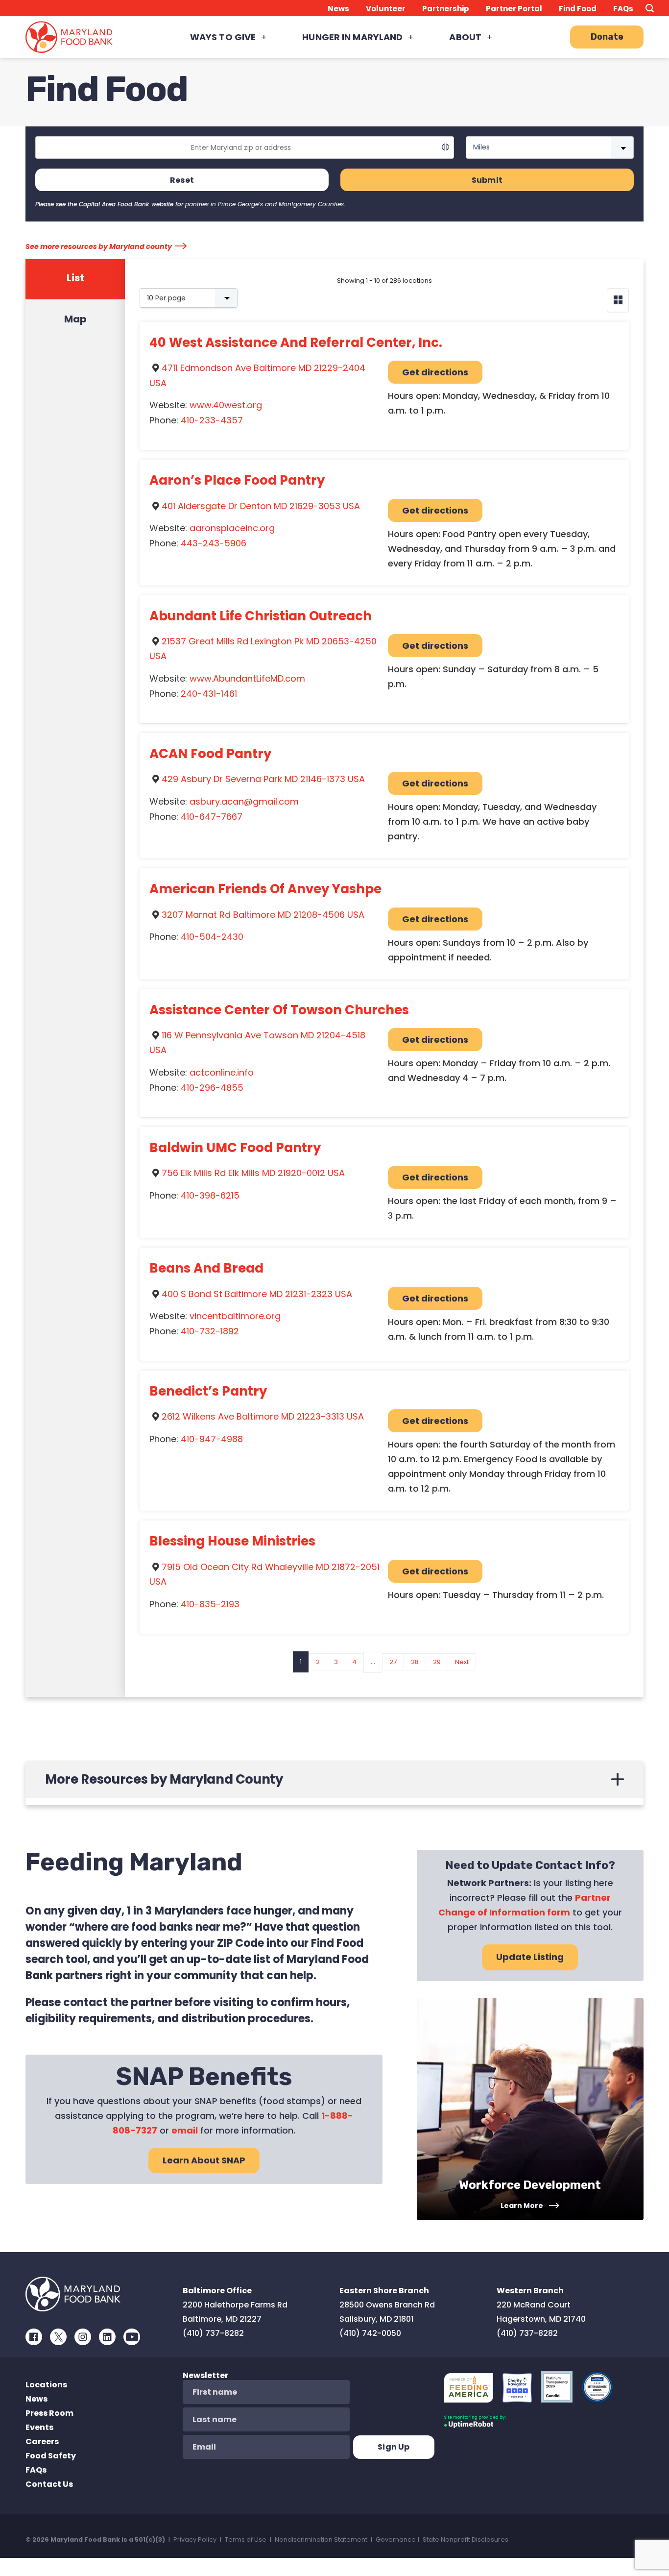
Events (39, 2427)
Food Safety (51, 2456)
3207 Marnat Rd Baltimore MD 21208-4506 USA (263, 915)
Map (75, 319)
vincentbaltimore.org (235, 1316)
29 (437, 1662)
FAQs (623, 9)
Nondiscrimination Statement (321, 2539)
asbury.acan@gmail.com (244, 801)
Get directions (435, 372)
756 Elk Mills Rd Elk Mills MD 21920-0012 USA (253, 1173)
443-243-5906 (214, 543)
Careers (42, 2441)
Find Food (578, 9)
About (465, 37)
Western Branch (530, 2291)
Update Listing (530, 1957)
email (185, 2130)
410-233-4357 (212, 420)
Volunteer (386, 9)
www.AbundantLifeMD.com (247, 678)
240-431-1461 (209, 694)
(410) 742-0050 (370, 2333)
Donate (607, 37)
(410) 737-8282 (213, 2333)
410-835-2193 (210, 1604)
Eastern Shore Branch (384, 2291)
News (338, 9)
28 (415, 1662)
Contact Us (49, 2484)
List (75, 278)
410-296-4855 (212, 1088)
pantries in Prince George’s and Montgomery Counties (264, 204)
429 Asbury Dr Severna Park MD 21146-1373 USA (263, 779)
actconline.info (222, 1072)
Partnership (446, 9)
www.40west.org (226, 405)
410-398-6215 (210, 1195)
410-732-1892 (210, 1331)
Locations (46, 2385)
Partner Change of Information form (525, 1905)
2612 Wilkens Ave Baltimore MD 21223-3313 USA (263, 1416)
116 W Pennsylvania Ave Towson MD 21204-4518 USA (257, 1043)
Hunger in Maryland (352, 37)
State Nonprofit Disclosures (466, 2539)
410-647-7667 (212, 817)
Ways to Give (223, 37)
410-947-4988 (212, 1439)
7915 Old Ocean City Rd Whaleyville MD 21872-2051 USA (264, 1574)
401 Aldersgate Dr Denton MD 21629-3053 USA (261, 506)
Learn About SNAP (204, 2160)
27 (393, 1662)
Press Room (49, 2413)
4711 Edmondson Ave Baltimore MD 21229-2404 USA (257, 375)
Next (462, 1662)
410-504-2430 (212, 937)
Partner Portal (514, 9)
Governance (396, 2539)
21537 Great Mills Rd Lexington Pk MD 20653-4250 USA (263, 649)
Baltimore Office (217, 2291)
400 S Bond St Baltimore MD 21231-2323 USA (257, 1294)
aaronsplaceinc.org (232, 528)
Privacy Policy (195, 2539)
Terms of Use (246, 2539)
